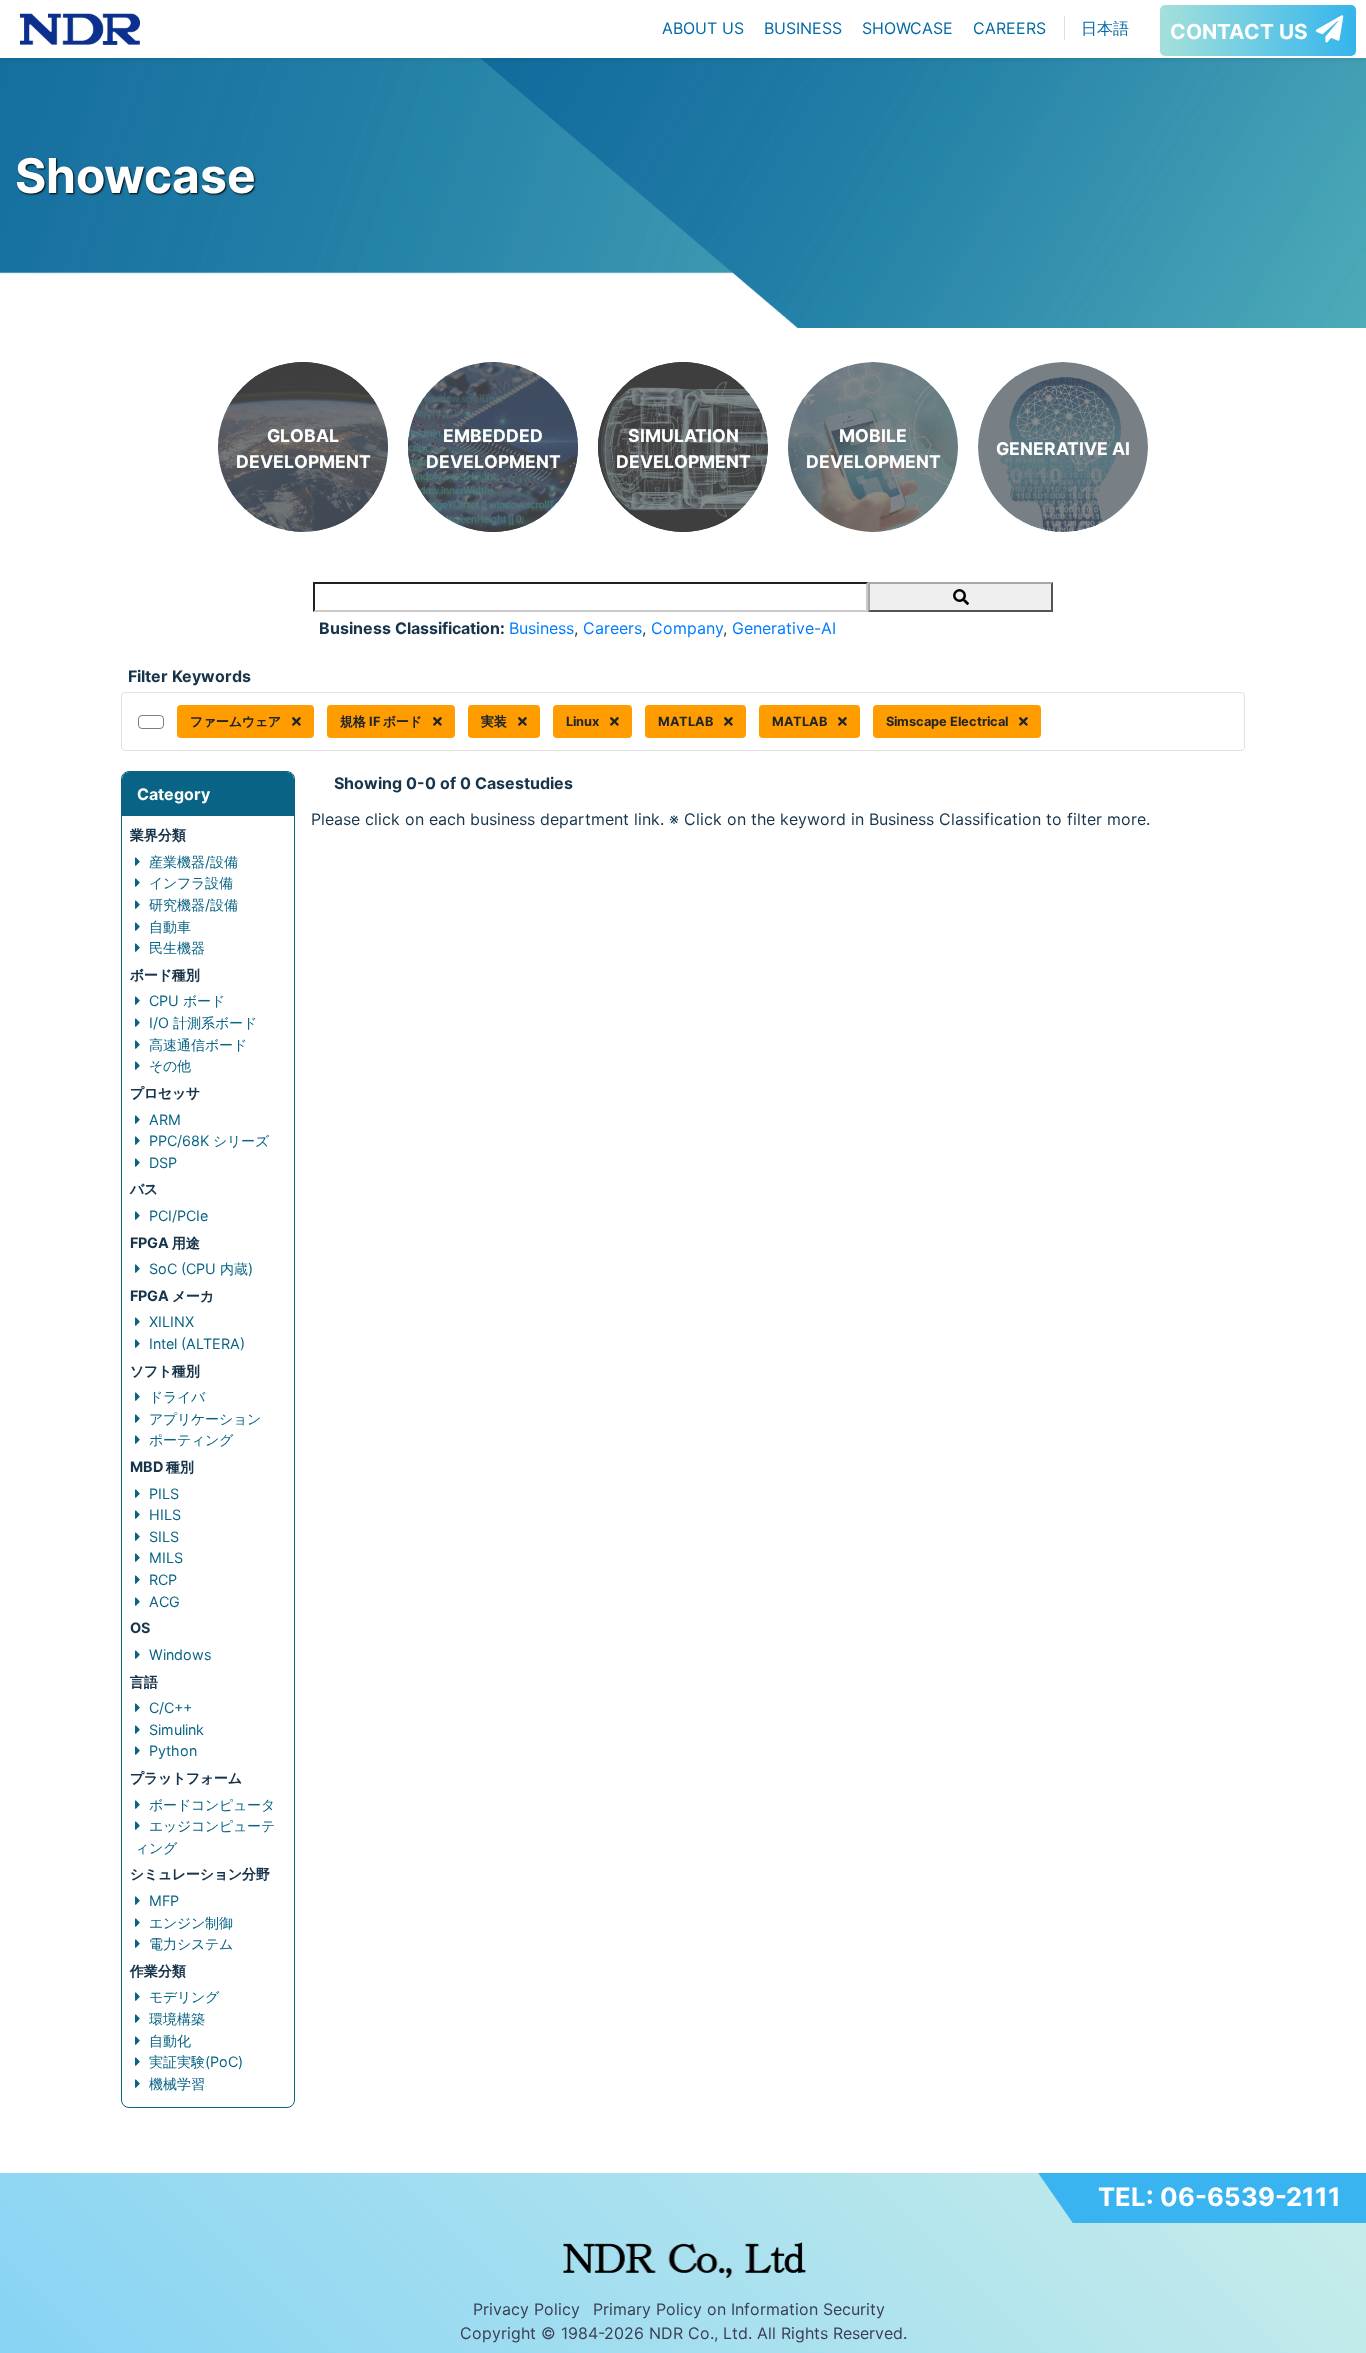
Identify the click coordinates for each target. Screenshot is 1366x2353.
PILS (164, 1493)
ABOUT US (703, 28)
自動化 (170, 2040)
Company (687, 628)
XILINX (171, 1321)
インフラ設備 (191, 882)
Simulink (176, 1729)
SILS (164, 1536)
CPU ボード (187, 1000)
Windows (180, 1654)
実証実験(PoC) (196, 2061)
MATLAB (687, 721)
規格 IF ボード (382, 721)
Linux (584, 721)
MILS (166, 1557)
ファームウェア (237, 721)
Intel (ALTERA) (197, 1343)
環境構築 (177, 2018)
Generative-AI (784, 628)
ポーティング (191, 1439)
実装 (495, 721)
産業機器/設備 (193, 861)
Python (173, 1750)
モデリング (184, 1996)
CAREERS (1009, 28)
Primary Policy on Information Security (739, 2309)
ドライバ (177, 1396)
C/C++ (170, 1707)
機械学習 (177, 2083)
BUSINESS (803, 28)
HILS (165, 1514)
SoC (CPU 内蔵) (201, 1268)
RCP (163, 1579)
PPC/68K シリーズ (209, 1140)
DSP (163, 1162)
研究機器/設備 (193, 904)
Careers (612, 628)
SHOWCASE (907, 28)
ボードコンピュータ (212, 1804)
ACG (164, 1601)
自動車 (170, 926)
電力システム (191, 1943)
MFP (164, 1900)
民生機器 (177, 947)
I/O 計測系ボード (203, 1022)
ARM (165, 1119)
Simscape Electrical (948, 721)
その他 (170, 1065)
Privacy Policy (526, 2309)
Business (541, 628)
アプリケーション (205, 1418)
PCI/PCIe (178, 1215)
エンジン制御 (191, 1922)
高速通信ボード (198, 1044)
